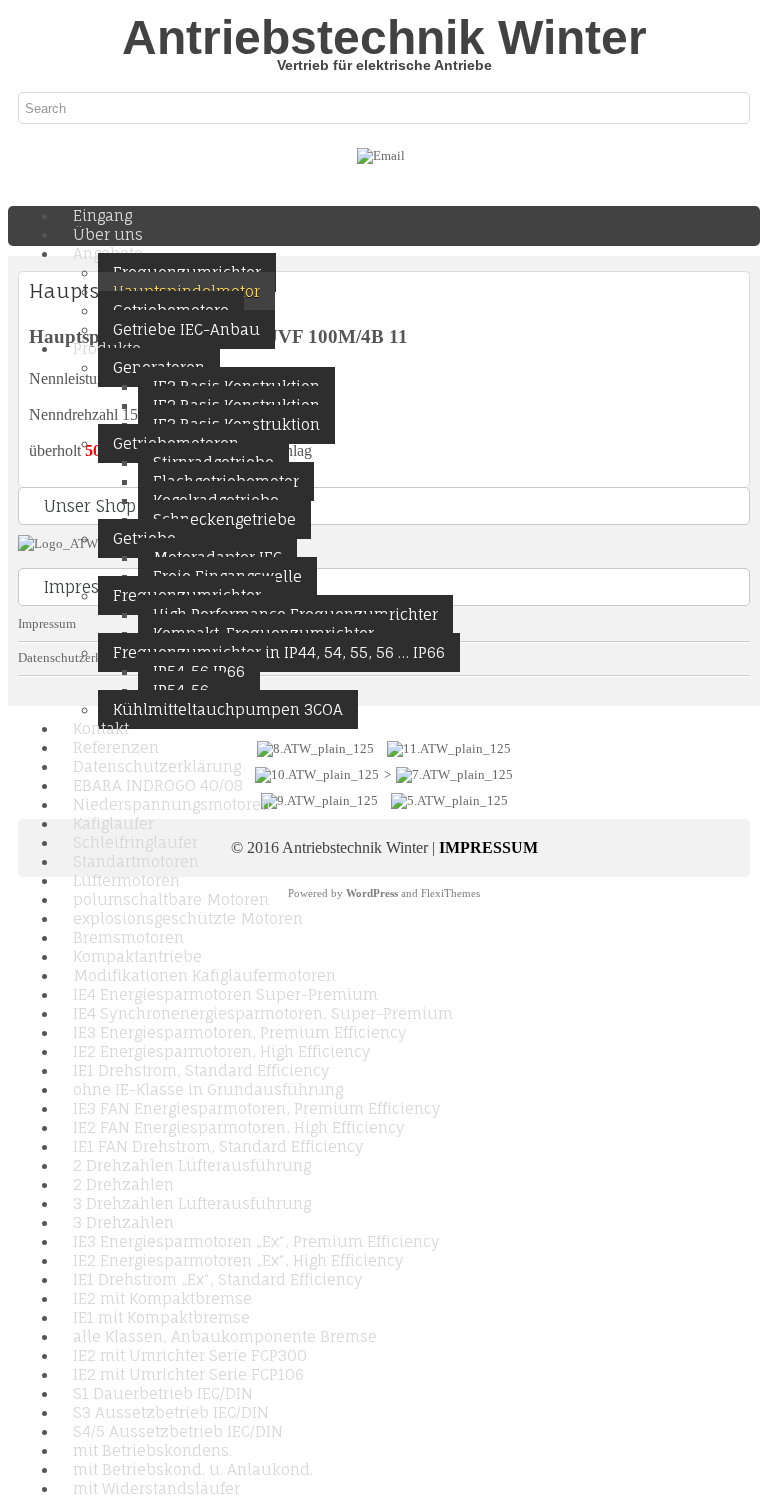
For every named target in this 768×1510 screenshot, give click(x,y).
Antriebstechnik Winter (384, 37)
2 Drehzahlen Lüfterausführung (192, 1165)
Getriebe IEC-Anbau (186, 329)
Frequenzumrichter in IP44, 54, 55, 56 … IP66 (279, 652)
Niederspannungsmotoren (172, 804)
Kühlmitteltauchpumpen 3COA (228, 709)
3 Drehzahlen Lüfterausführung (192, 1203)
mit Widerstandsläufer (156, 1488)
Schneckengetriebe (224, 519)
